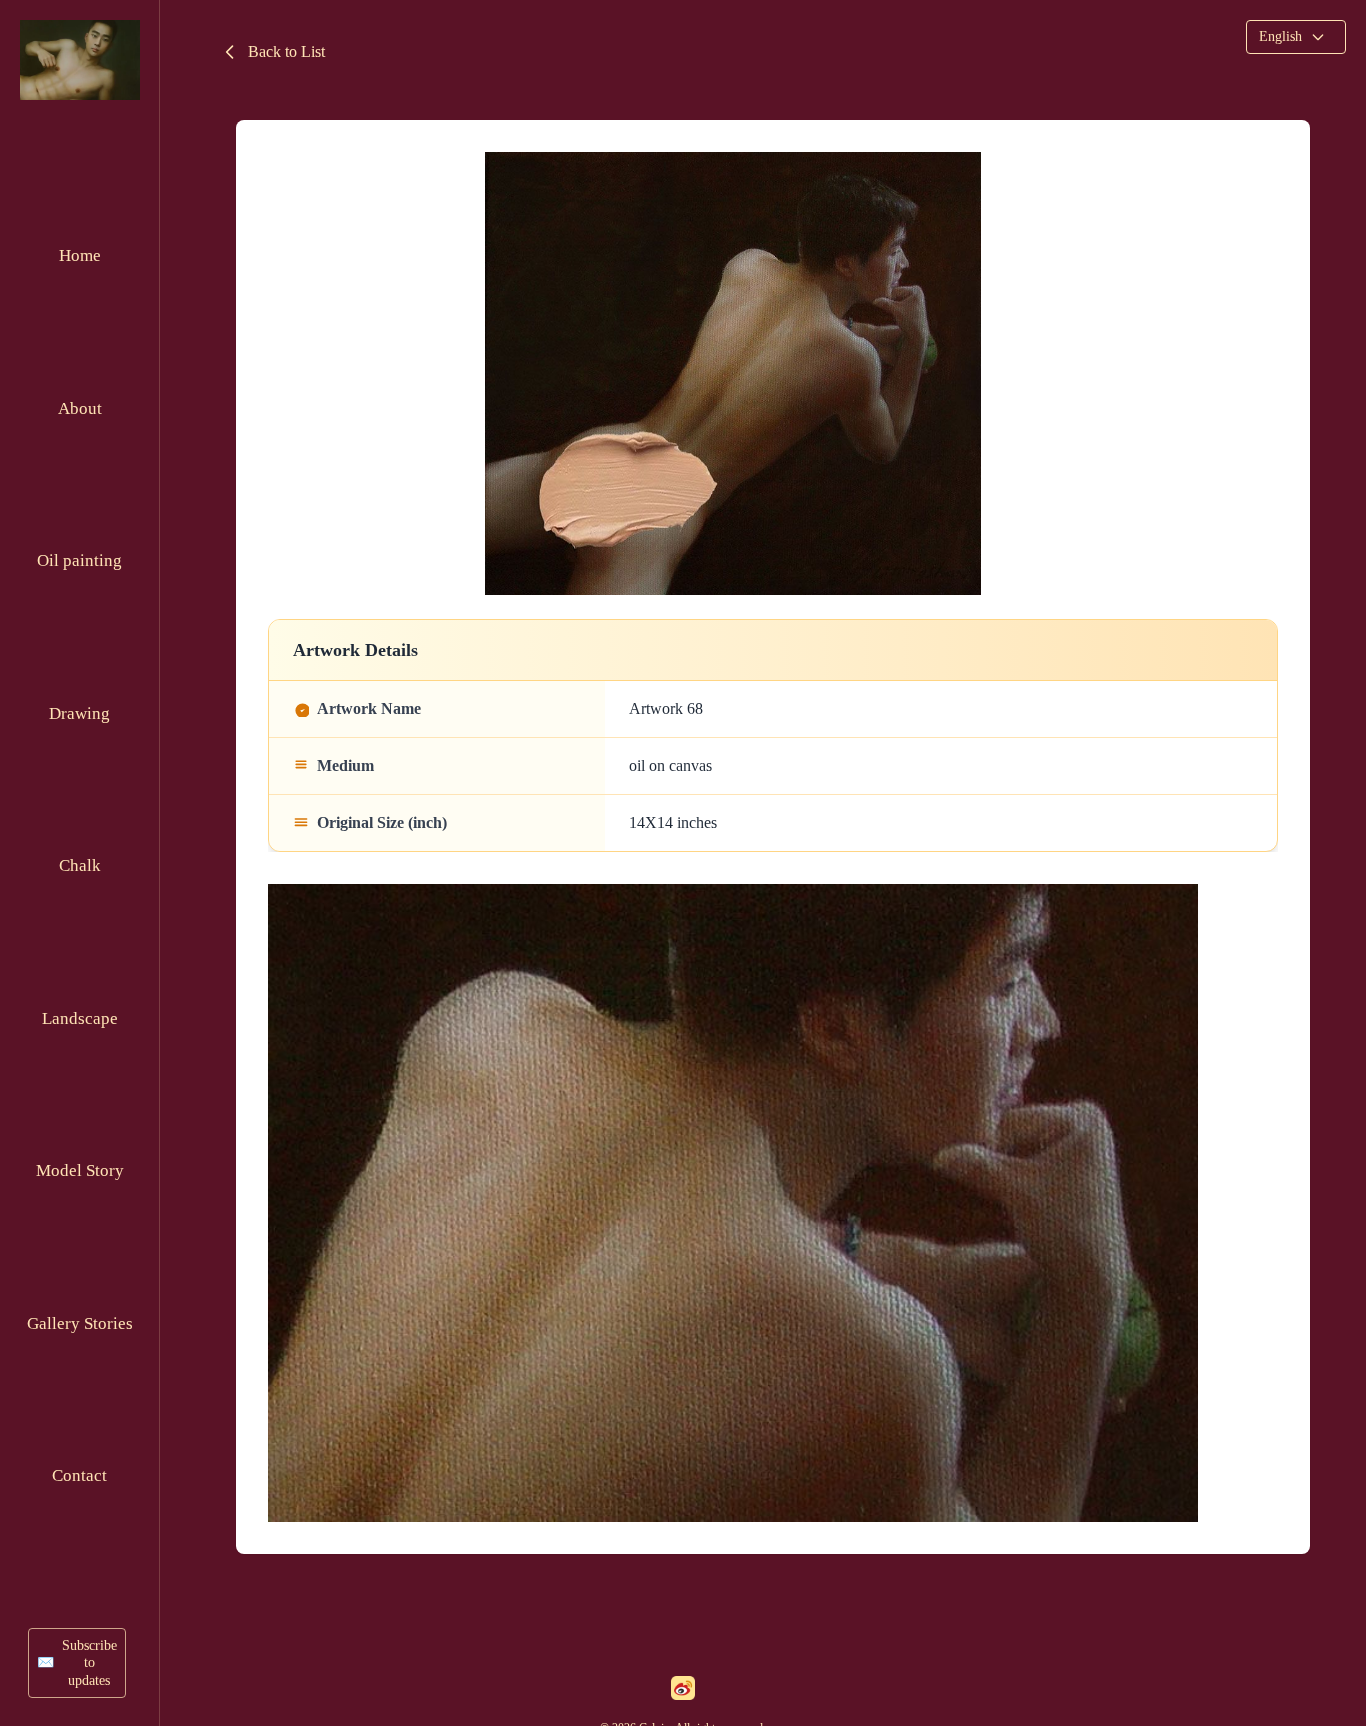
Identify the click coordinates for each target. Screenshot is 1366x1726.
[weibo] (683, 1688)
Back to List (286, 51)
